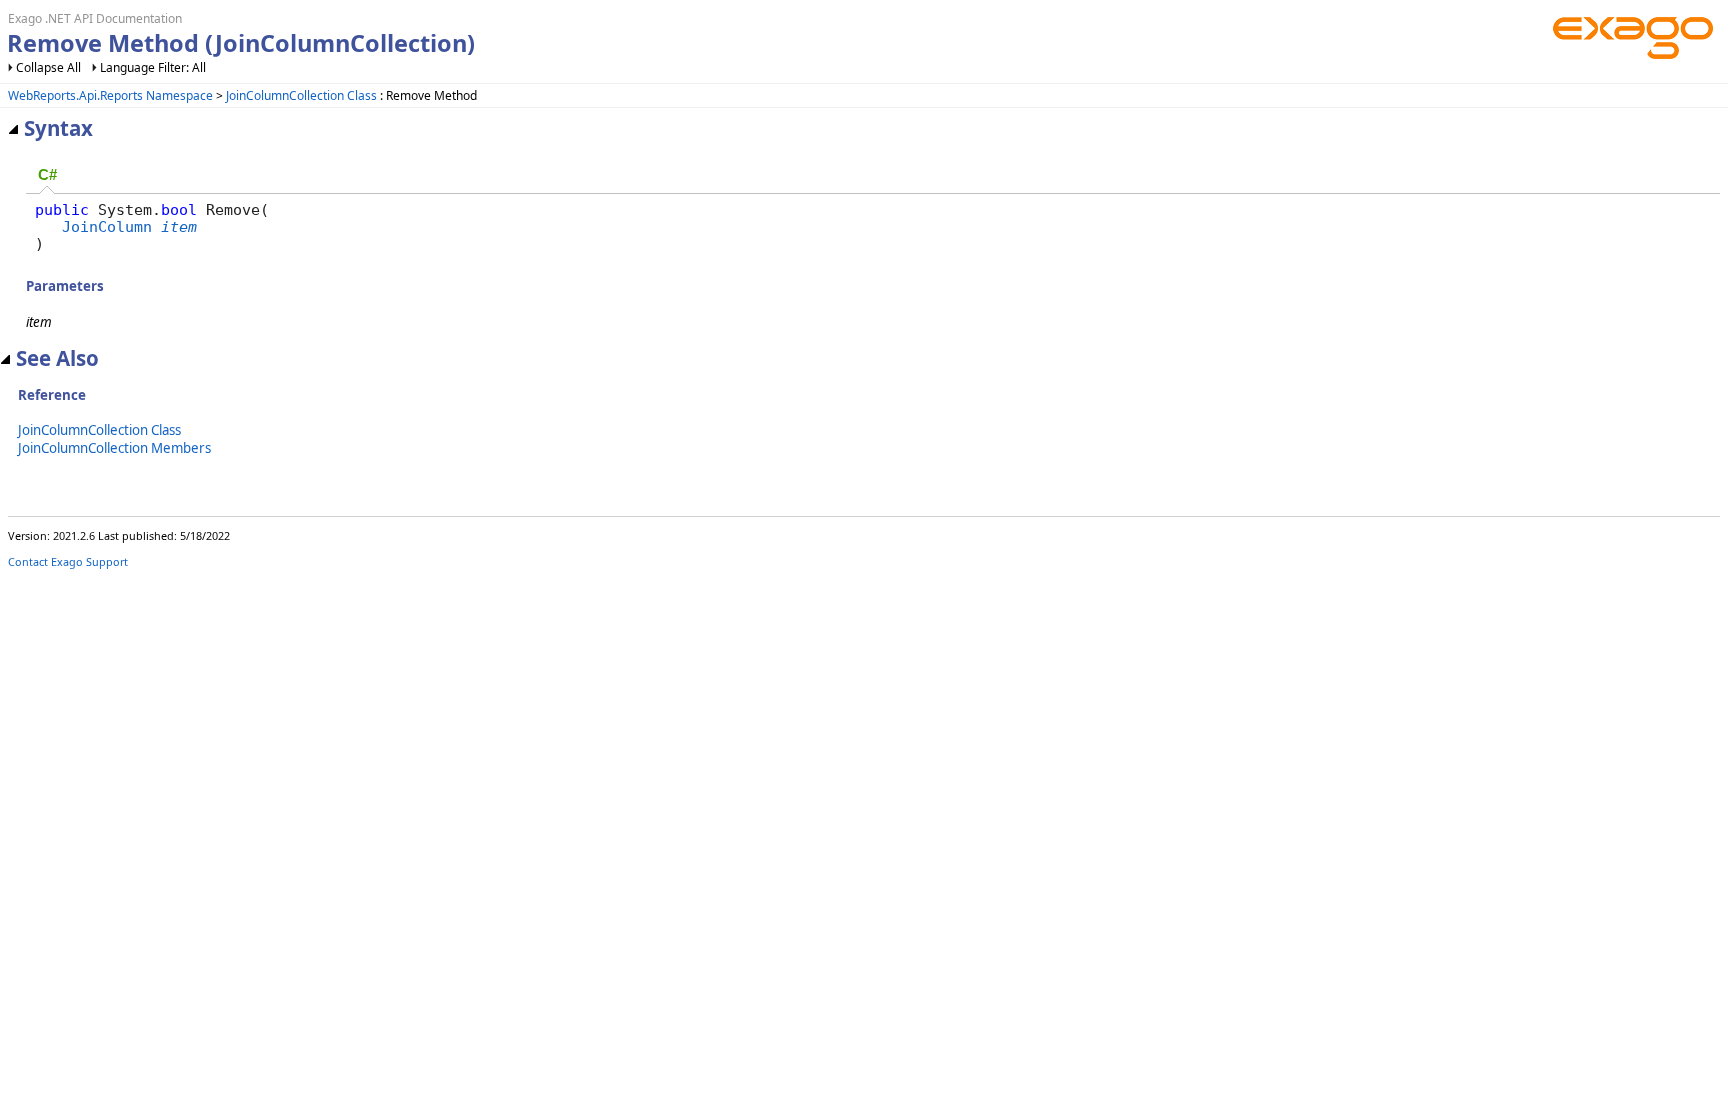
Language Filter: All (153, 67)
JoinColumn (107, 226)
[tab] (47, 176)
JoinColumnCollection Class (301, 95)
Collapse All (48, 67)
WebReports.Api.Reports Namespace (110, 95)
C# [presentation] (47, 175)
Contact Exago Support (68, 561)
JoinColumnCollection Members (114, 448)
